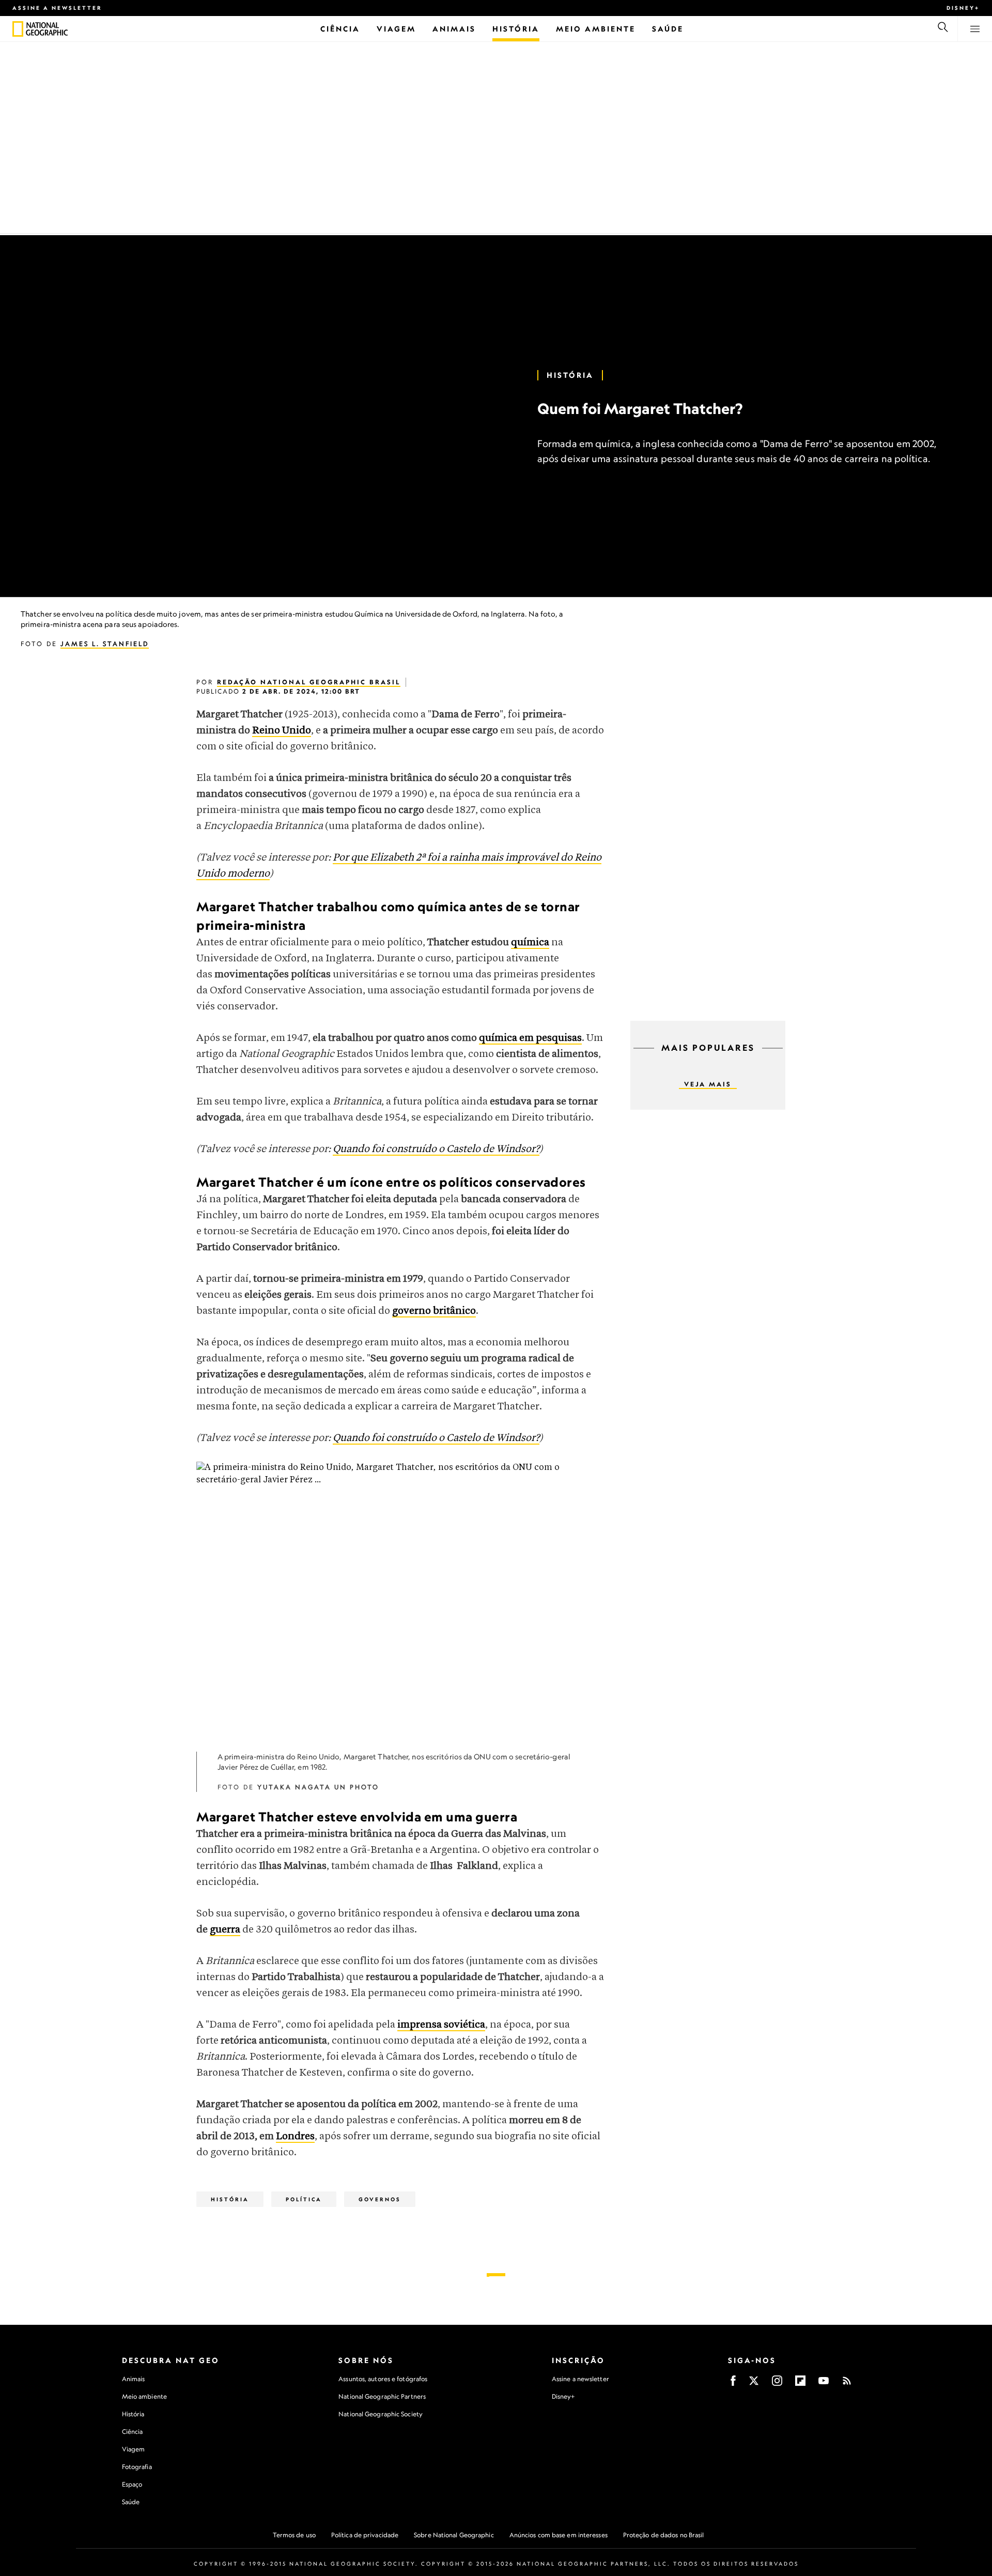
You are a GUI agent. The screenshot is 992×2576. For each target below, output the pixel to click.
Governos (380, 2199)
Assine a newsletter (57, 8)
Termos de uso (294, 2535)
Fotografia (137, 2467)
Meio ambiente (144, 2396)
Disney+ (963, 8)
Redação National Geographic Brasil (309, 682)
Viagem (134, 2449)
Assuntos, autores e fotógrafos (383, 2379)
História (570, 375)
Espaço (132, 2484)
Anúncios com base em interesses (559, 2535)
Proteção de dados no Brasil (664, 2535)
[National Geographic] (18, 29)
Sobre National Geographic (454, 2535)
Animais (134, 2379)
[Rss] (847, 2384)
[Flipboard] (800, 2384)
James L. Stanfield (105, 644)
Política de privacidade (365, 2535)
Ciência (133, 2432)
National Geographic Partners (382, 2396)
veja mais (708, 1084)
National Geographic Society (381, 2414)
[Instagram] (777, 2384)
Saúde (131, 2502)
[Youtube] (824, 2384)
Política (304, 2199)
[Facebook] (733, 2384)
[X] (754, 2384)
